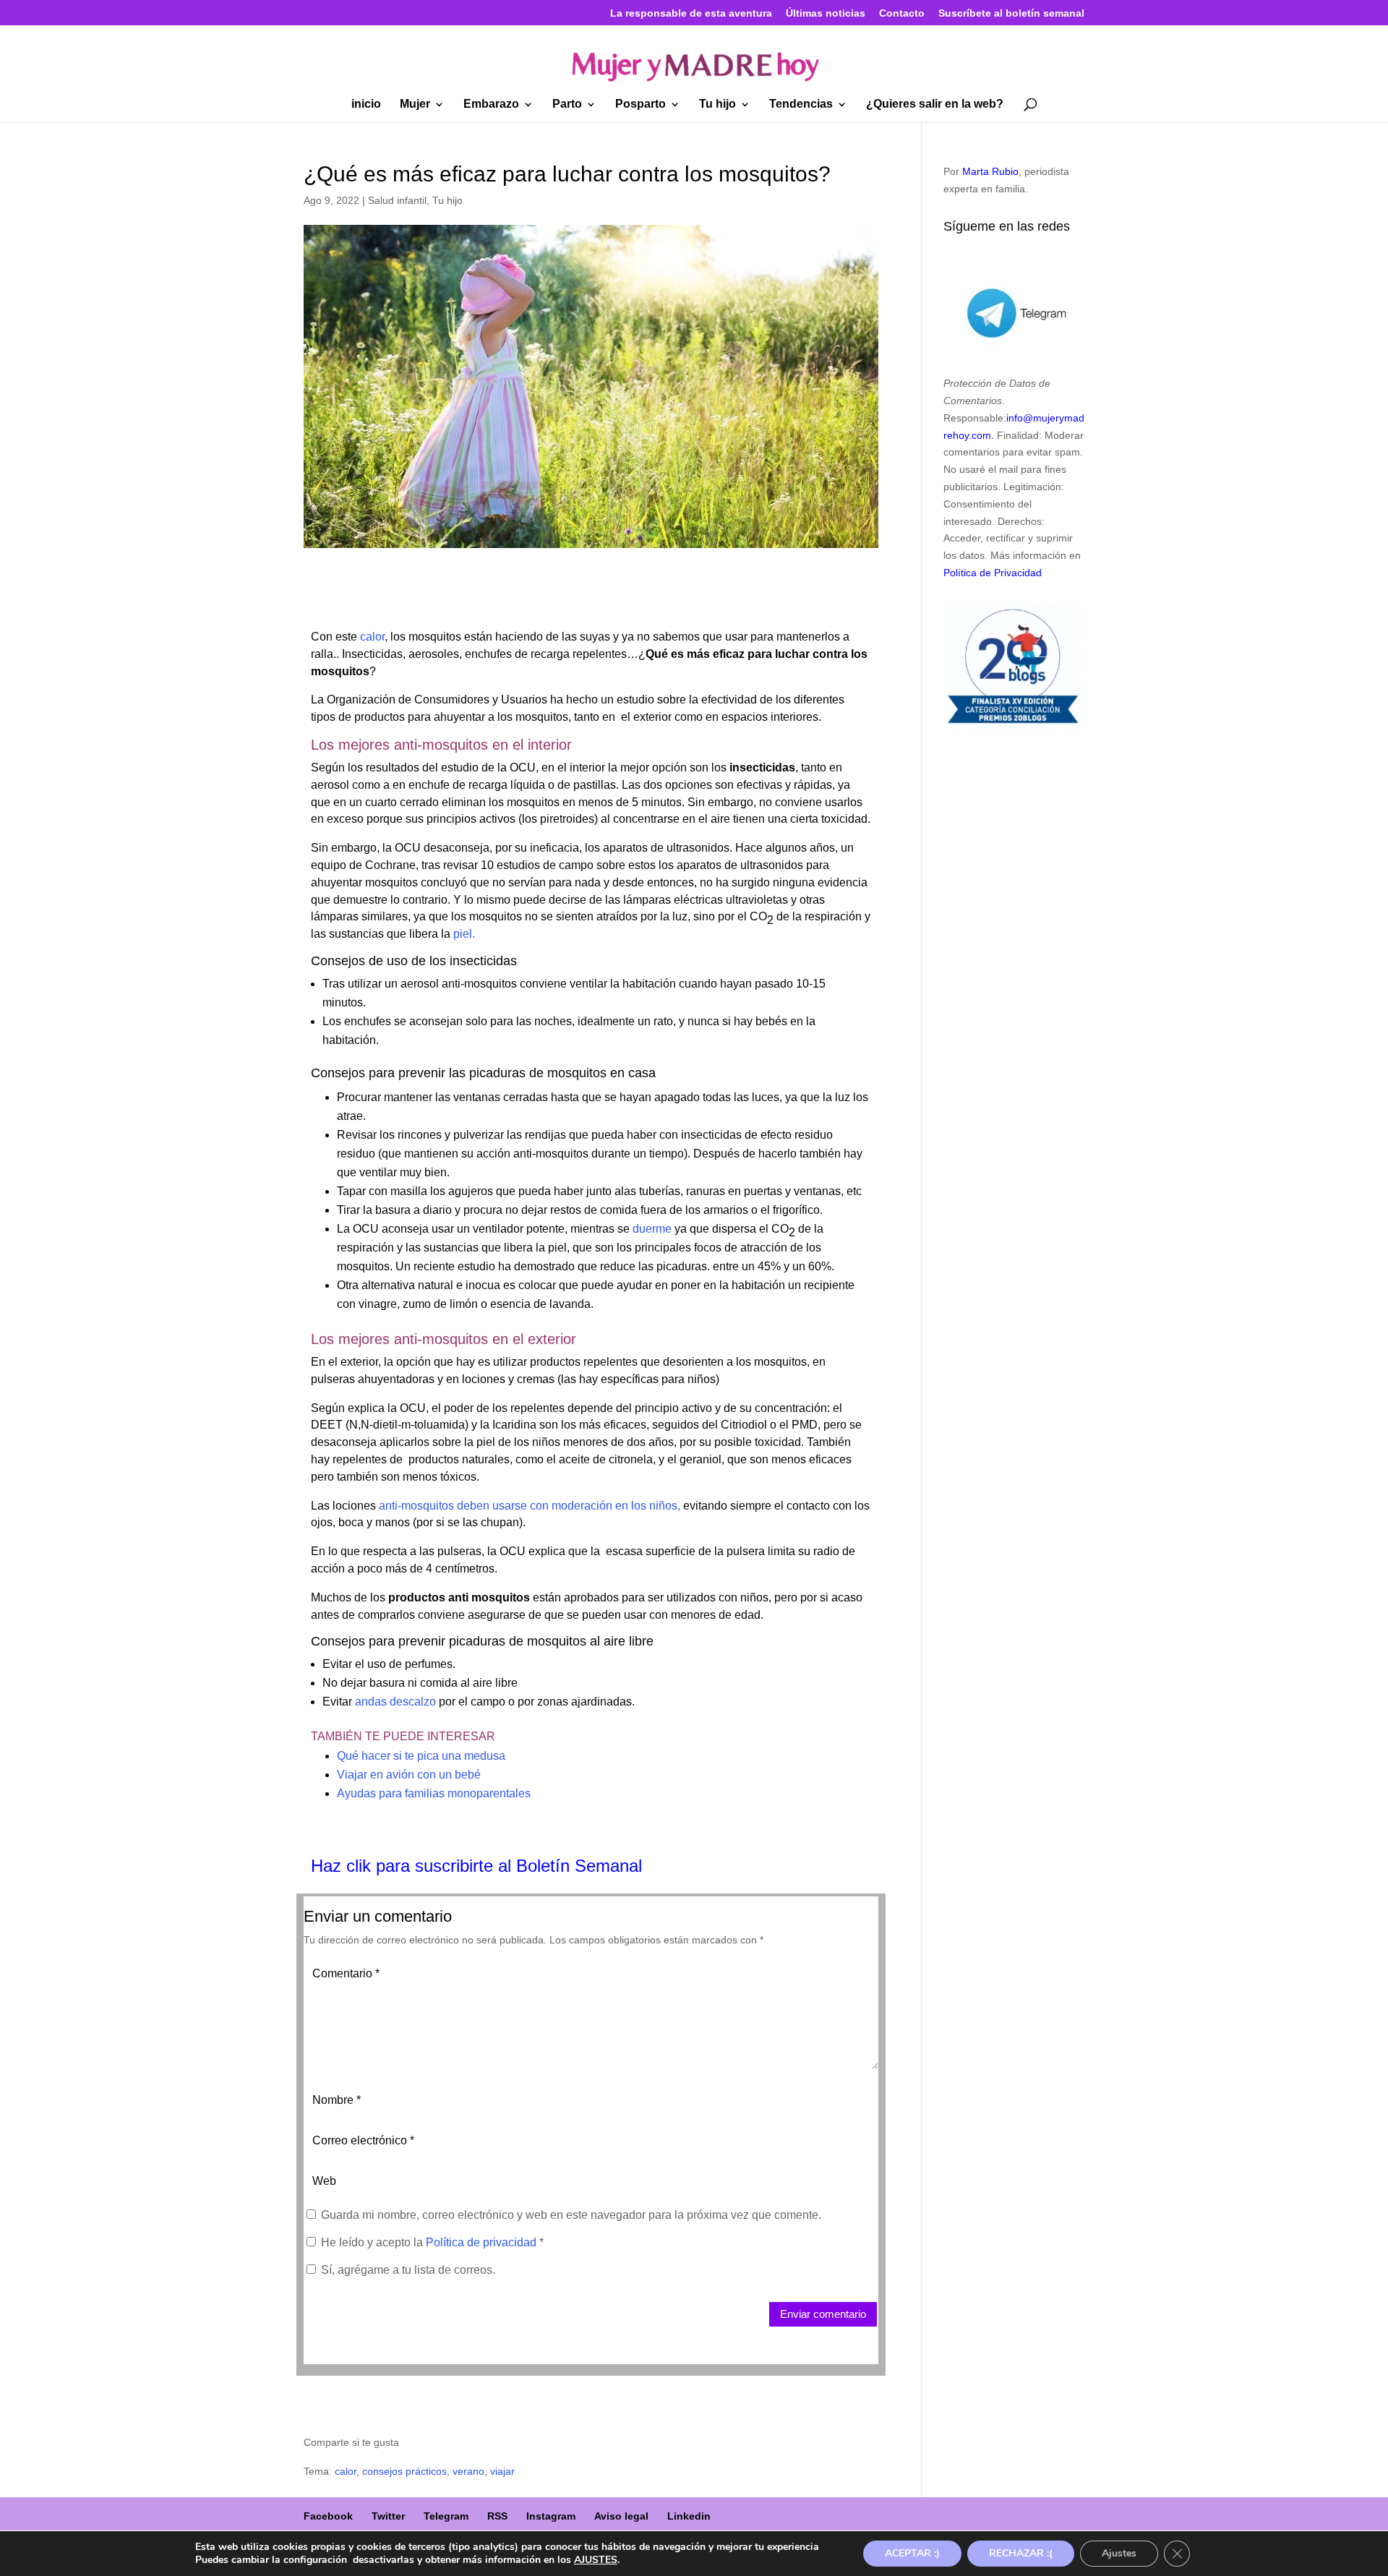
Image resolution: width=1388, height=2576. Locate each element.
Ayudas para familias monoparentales (434, 1793)
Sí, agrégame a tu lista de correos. (407, 2270)
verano (468, 2471)
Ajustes (1119, 2553)
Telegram (446, 2516)
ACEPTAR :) (912, 2553)
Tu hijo (717, 104)
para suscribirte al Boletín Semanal (509, 1866)
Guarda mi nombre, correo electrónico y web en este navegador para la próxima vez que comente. (571, 2215)
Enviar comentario (823, 2314)
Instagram (551, 2516)
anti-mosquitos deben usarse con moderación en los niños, (530, 1506)
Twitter (388, 2516)
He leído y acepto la (432, 2242)
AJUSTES (596, 2560)
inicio (366, 104)
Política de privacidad (483, 2242)
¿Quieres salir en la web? (935, 104)
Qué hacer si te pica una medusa (421, 1756)
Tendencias (801, 104)
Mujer (415, 104)
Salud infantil (397, 200)
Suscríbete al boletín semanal (1011, 13)
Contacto (902, 13)
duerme (652, 1229)
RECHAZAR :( (1021, 2553)
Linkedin (689, 2516)
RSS (497, 2516)
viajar (502, 2471)
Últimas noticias (826, 13)
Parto (567, 104)
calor (371, 637)
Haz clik (343, 1866)
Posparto (641, 104)
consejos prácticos (404, 2471)
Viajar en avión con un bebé (409, 1775)
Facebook (328, 2516)
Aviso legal (621, 2516)
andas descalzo (395, 1702)
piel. (463, 934)
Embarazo (491, 104)
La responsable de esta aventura (691, 13)
